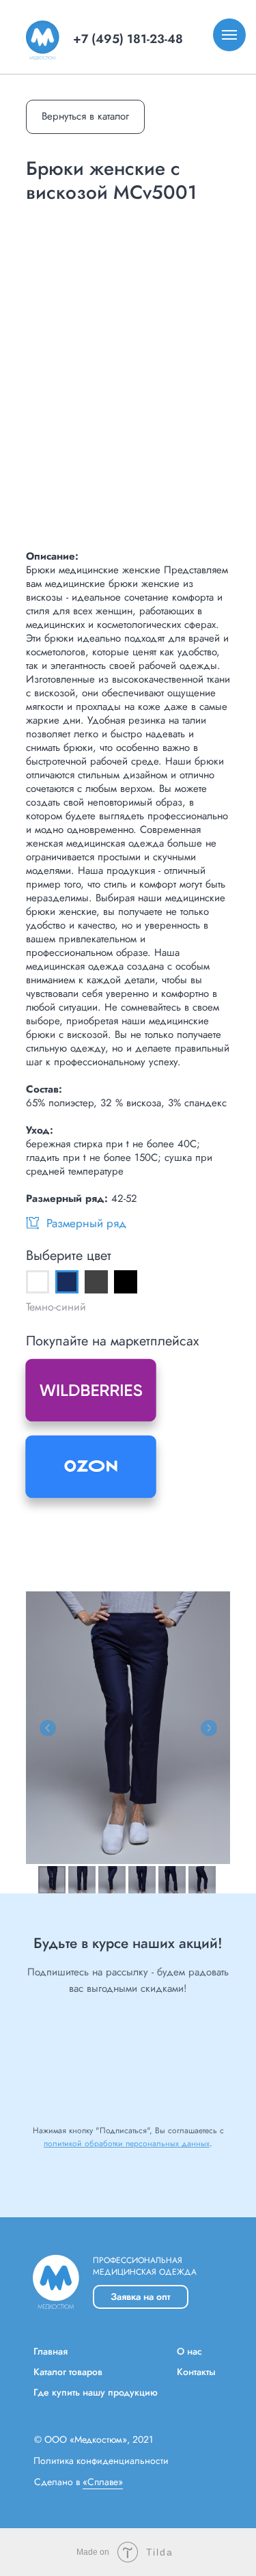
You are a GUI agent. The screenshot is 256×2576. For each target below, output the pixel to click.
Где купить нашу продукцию (96, 2392)
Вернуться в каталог (85, 116)
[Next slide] (209, 1728)
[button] (32, 1223)
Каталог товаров (68, 2372)
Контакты (196, 2372)
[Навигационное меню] (229, 35)
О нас (189, 2351)
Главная (51, 2351)
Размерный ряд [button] (86, 1223)
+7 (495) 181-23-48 (128, 39)
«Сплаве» (103, 2482)
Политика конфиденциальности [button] (101, 2461)
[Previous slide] (48, 1728)
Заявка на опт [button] (140, 2297)
